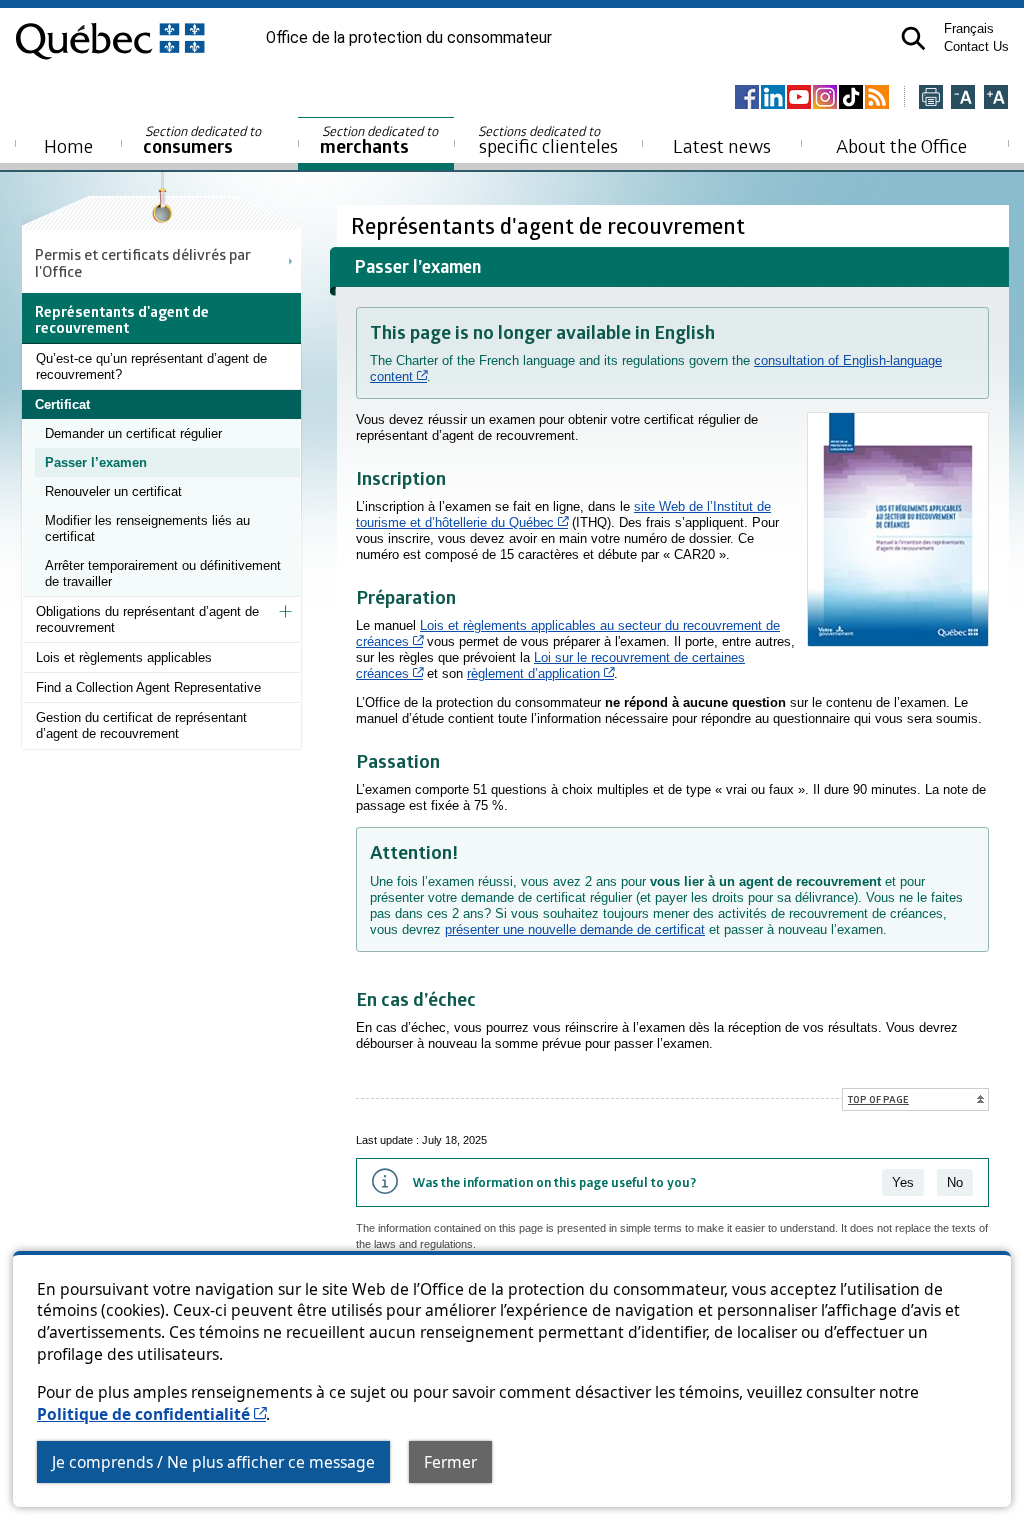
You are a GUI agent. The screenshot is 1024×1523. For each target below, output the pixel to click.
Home (68, 145)
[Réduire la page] (963, 98)
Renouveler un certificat (113, 491)
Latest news (722, 145)
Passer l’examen (96, 462)
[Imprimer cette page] (931, 98)
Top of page (878, 1099)
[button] (913, 38)
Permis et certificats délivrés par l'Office (143, 262)
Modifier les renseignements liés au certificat (147, 528)
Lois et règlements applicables (124, 657)
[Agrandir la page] (996, 98)
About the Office (901, 145)
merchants (380, 140)
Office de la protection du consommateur (409, 38)
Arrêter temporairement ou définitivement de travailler (163, 573)
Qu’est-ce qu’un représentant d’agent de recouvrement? (151, 366)
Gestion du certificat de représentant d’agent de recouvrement (141, 725)
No (955, 1182)
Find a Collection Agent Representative (148, 687)
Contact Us (976, 46)
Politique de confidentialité (151, 1414)
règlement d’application (540, 673)
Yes (903, 1182)
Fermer (450, 1462)
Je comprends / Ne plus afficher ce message (213, 1462)
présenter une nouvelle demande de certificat (575, 929)
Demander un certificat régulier (133, 433)
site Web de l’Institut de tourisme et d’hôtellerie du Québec (563, 514)
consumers (203, 140)
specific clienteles (548, 140)
